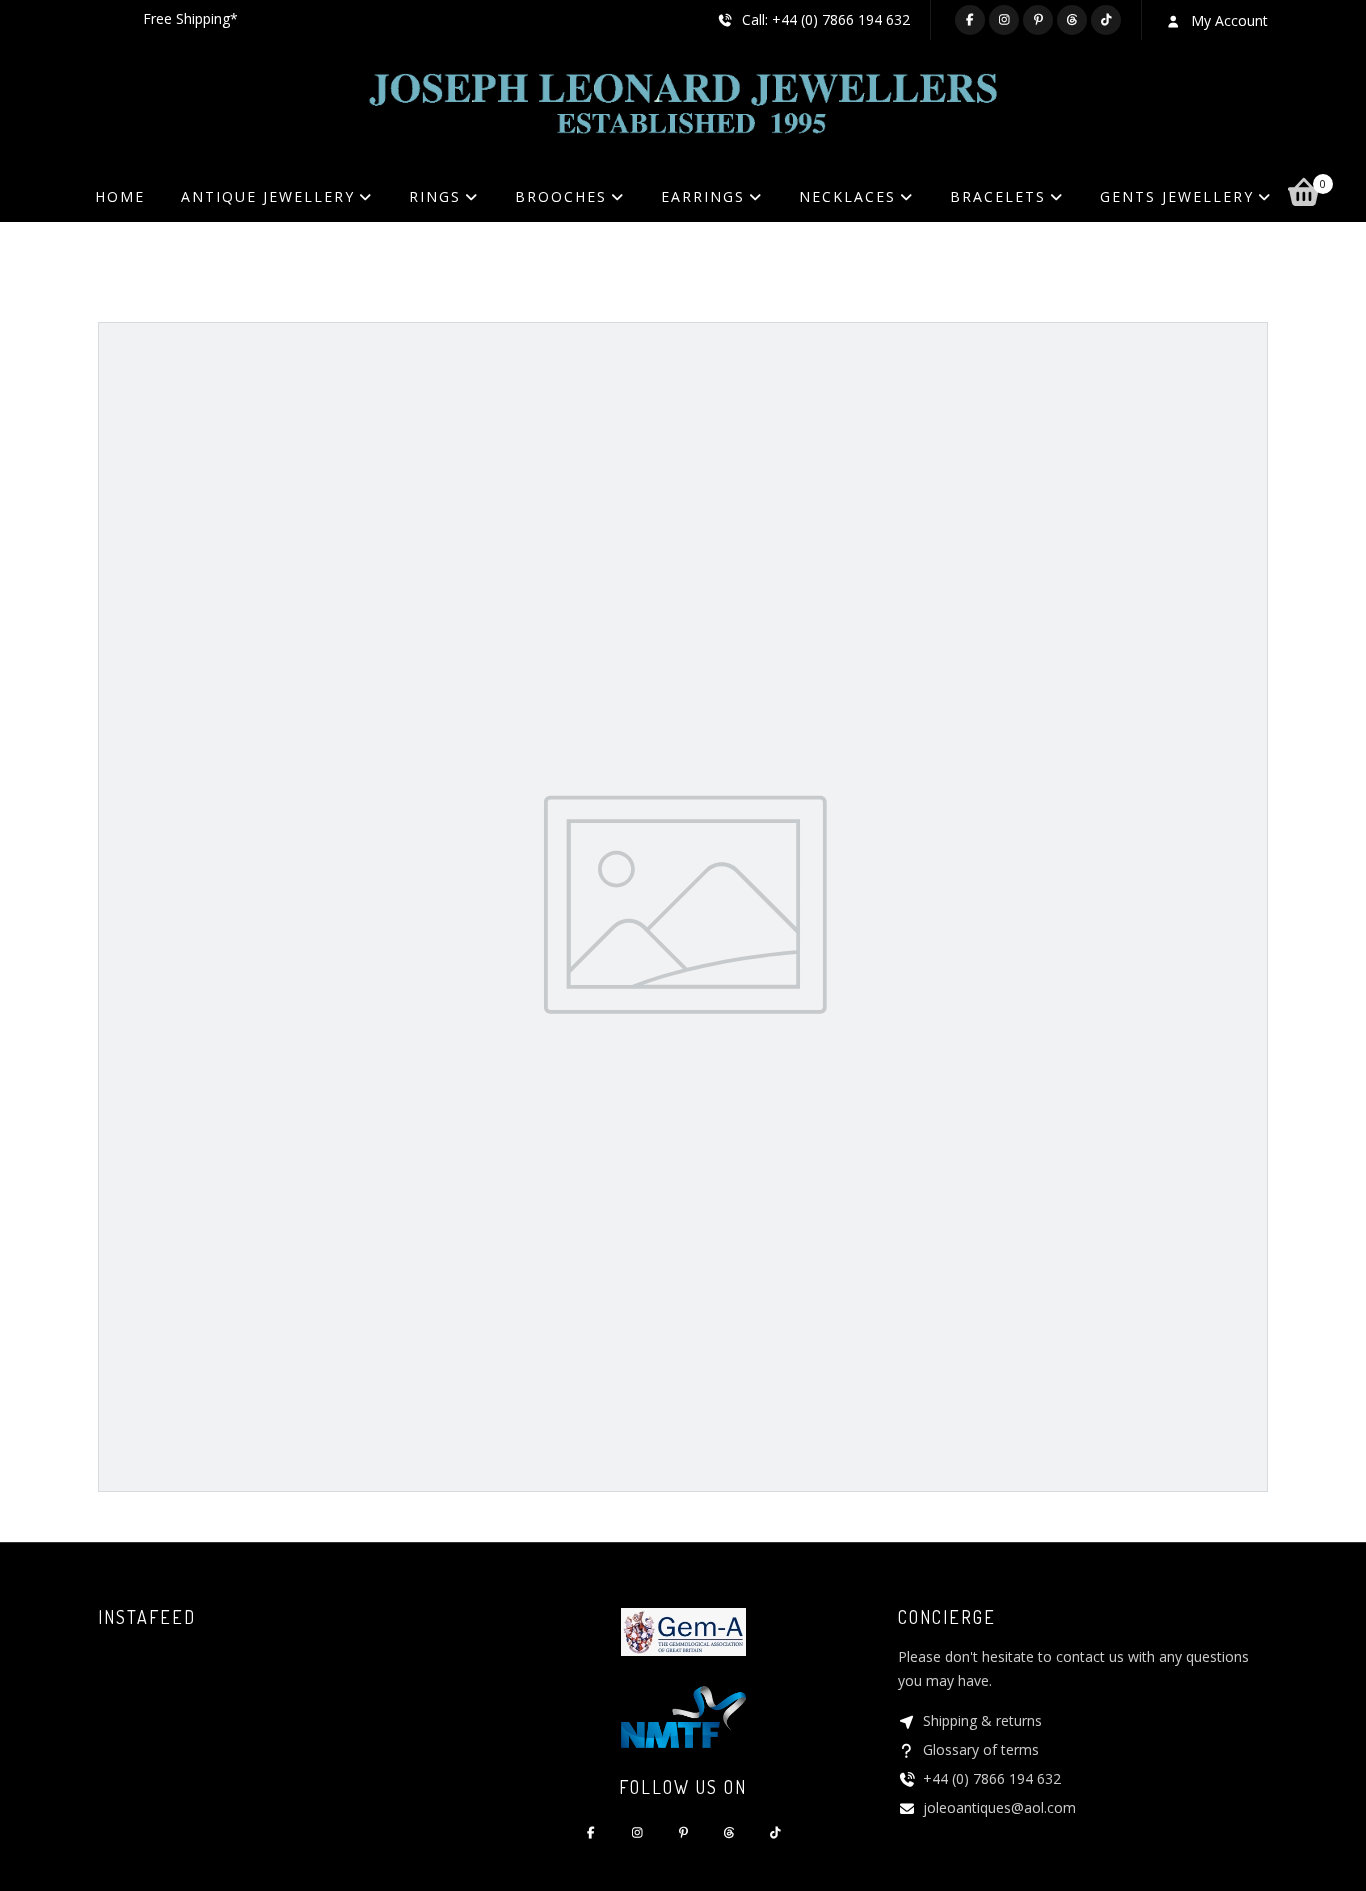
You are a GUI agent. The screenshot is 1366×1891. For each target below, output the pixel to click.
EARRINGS (703, 196)
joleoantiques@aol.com (999, 1807)
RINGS (435, 196)
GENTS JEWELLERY (1177, 196)
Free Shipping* (190, 18)
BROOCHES (561, 196)
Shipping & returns (982, 1720)
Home (120, 196)
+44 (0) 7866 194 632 (992, 1778)
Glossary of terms (981, 1749)
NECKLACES (847, 196)
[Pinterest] (1038, 20)
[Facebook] (970, 20)
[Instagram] (1004, 20)
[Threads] (1072, 20)
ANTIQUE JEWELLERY (268, 196)
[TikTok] (1106, 20)
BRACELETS (998, 196)
